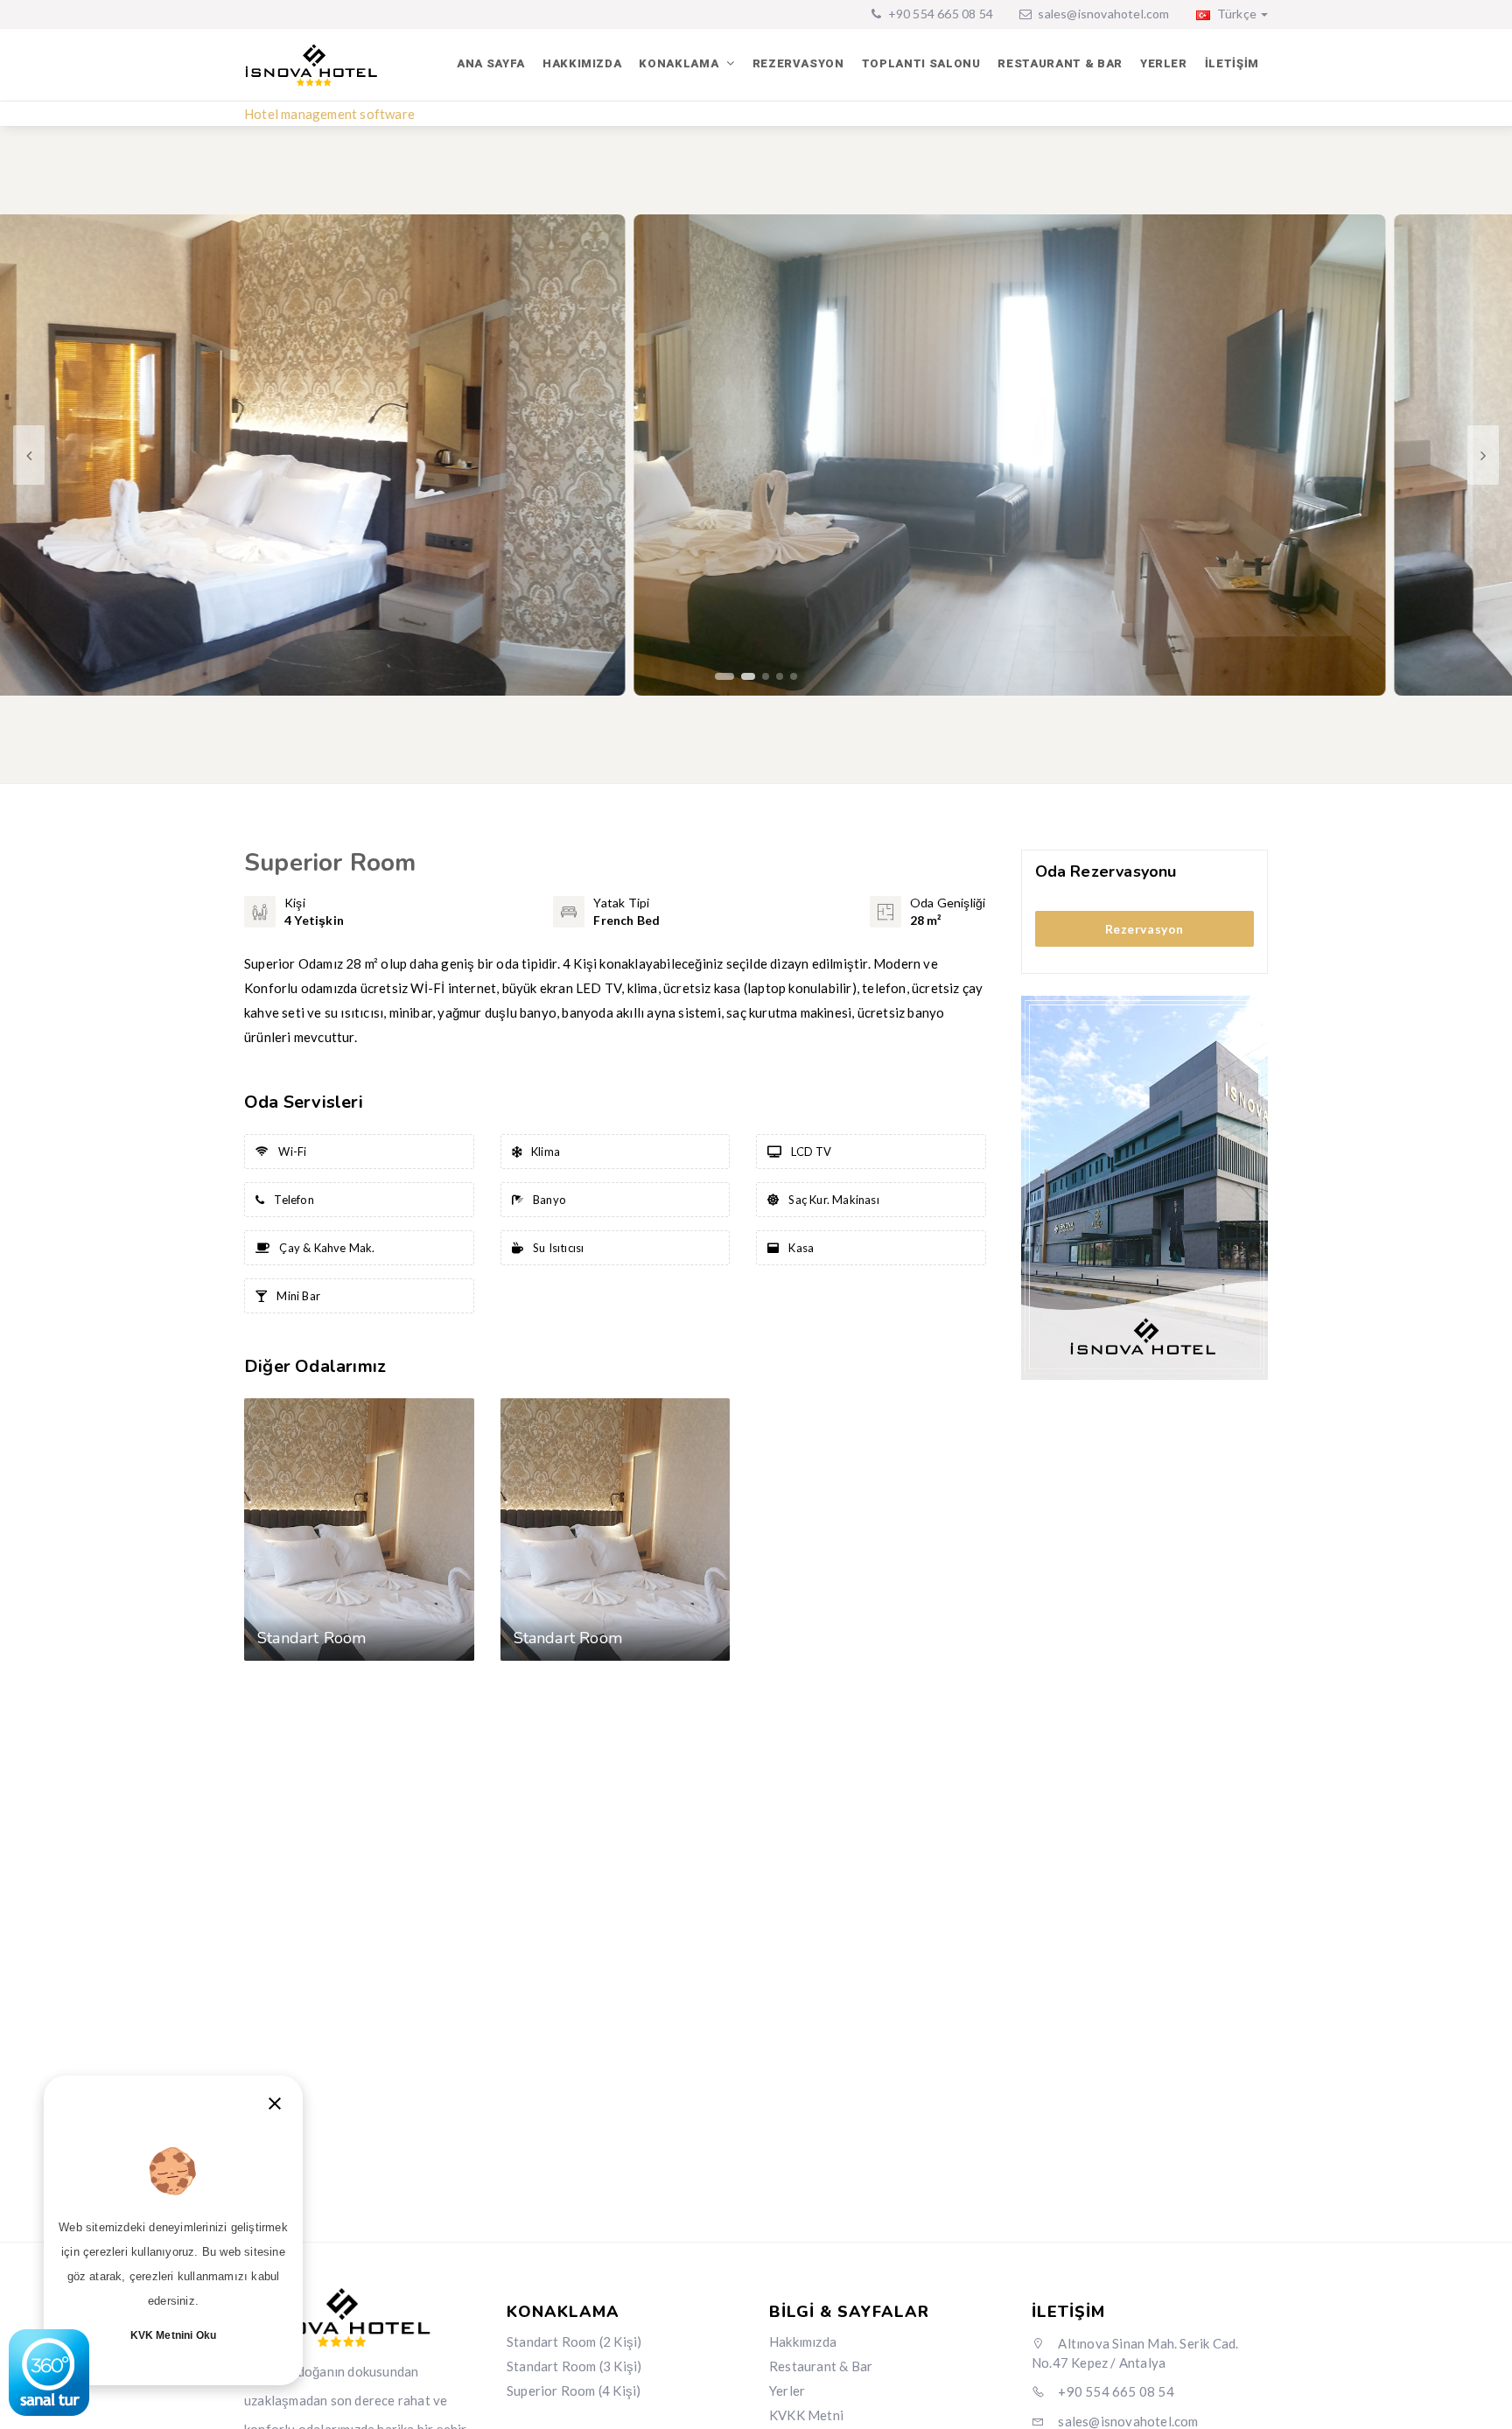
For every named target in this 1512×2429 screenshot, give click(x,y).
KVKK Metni (806, 2415)
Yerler (1164, 63)
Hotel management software (329, 114)
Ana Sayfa (491, 63)
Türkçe (1235, 14)
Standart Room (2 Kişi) (574, 2341)
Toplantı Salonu (921, 63)
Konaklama (680, 63)
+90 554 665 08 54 (939, 14)
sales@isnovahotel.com (1103, 14)
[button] (718, 676)
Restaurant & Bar (1060, 63)
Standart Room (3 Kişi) (574, 2366)
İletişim (1232, 63)
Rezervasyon (798, 63)
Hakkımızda (582, 63)
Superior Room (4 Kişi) (574, 2390)
